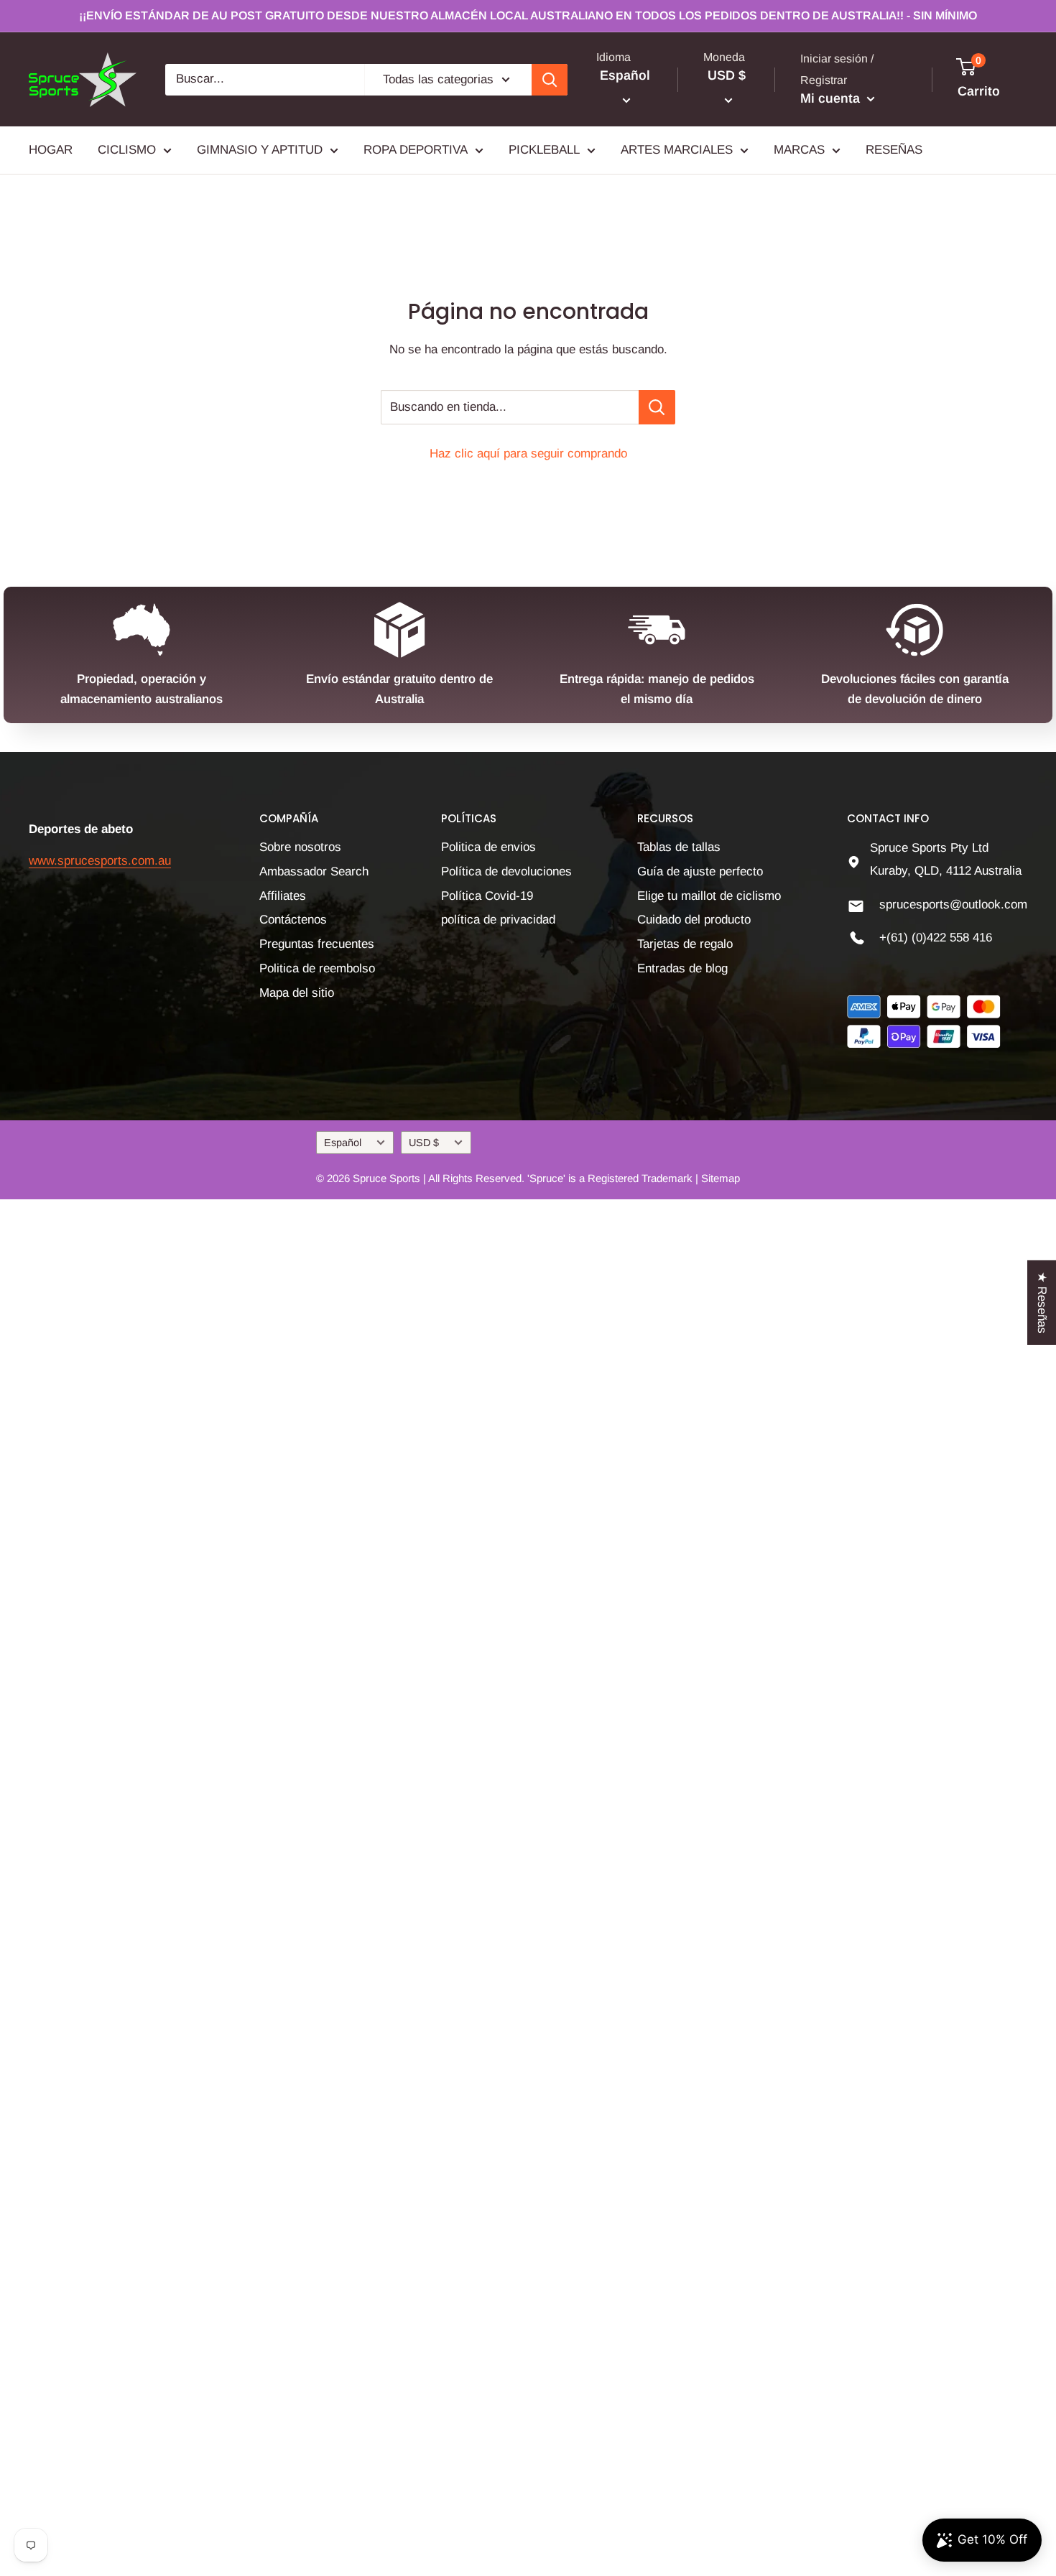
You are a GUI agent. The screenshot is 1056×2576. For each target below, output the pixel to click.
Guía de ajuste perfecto (700, 871)
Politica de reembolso (317, 968)
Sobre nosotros (300, 847)
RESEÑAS (894, 150)
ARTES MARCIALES (677, 150)
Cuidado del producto (694, 920)
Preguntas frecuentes (317, 944)
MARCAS (799, 150)
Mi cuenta (832, 98)
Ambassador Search (314, 871)
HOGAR (51, 150)
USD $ (424, 1143)
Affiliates (283, 896)
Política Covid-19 (487, 896)
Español (343, 1143)
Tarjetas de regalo (685, 944)
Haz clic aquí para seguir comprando (528, 454)
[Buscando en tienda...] (657, 407)
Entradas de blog (682, 968)
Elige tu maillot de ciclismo (709, 896)
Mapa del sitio (297, 993)
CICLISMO (127, 150)
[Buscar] (550, 80)
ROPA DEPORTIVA (416, 150)
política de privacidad (498, 920)
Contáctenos (293, 920)
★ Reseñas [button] (1042, 1302)
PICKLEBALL (544, 150)
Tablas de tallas (679, 847)
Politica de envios (488, 847)
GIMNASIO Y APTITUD (260, 150)
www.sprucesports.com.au (100, 861)
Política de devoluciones (506, 871)
